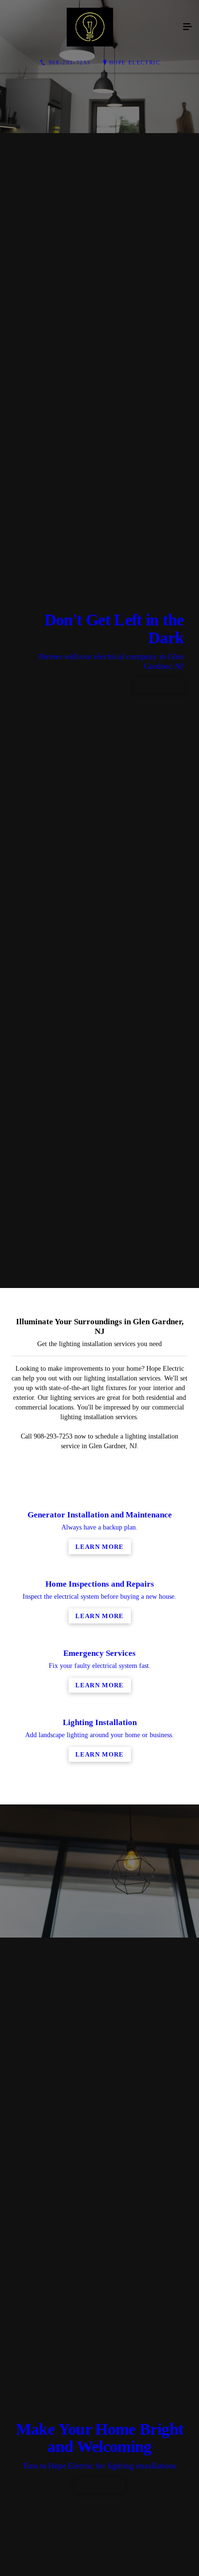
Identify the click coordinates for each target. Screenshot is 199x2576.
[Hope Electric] (90, 27)
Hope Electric (135, 62)
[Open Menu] (187, 27)
